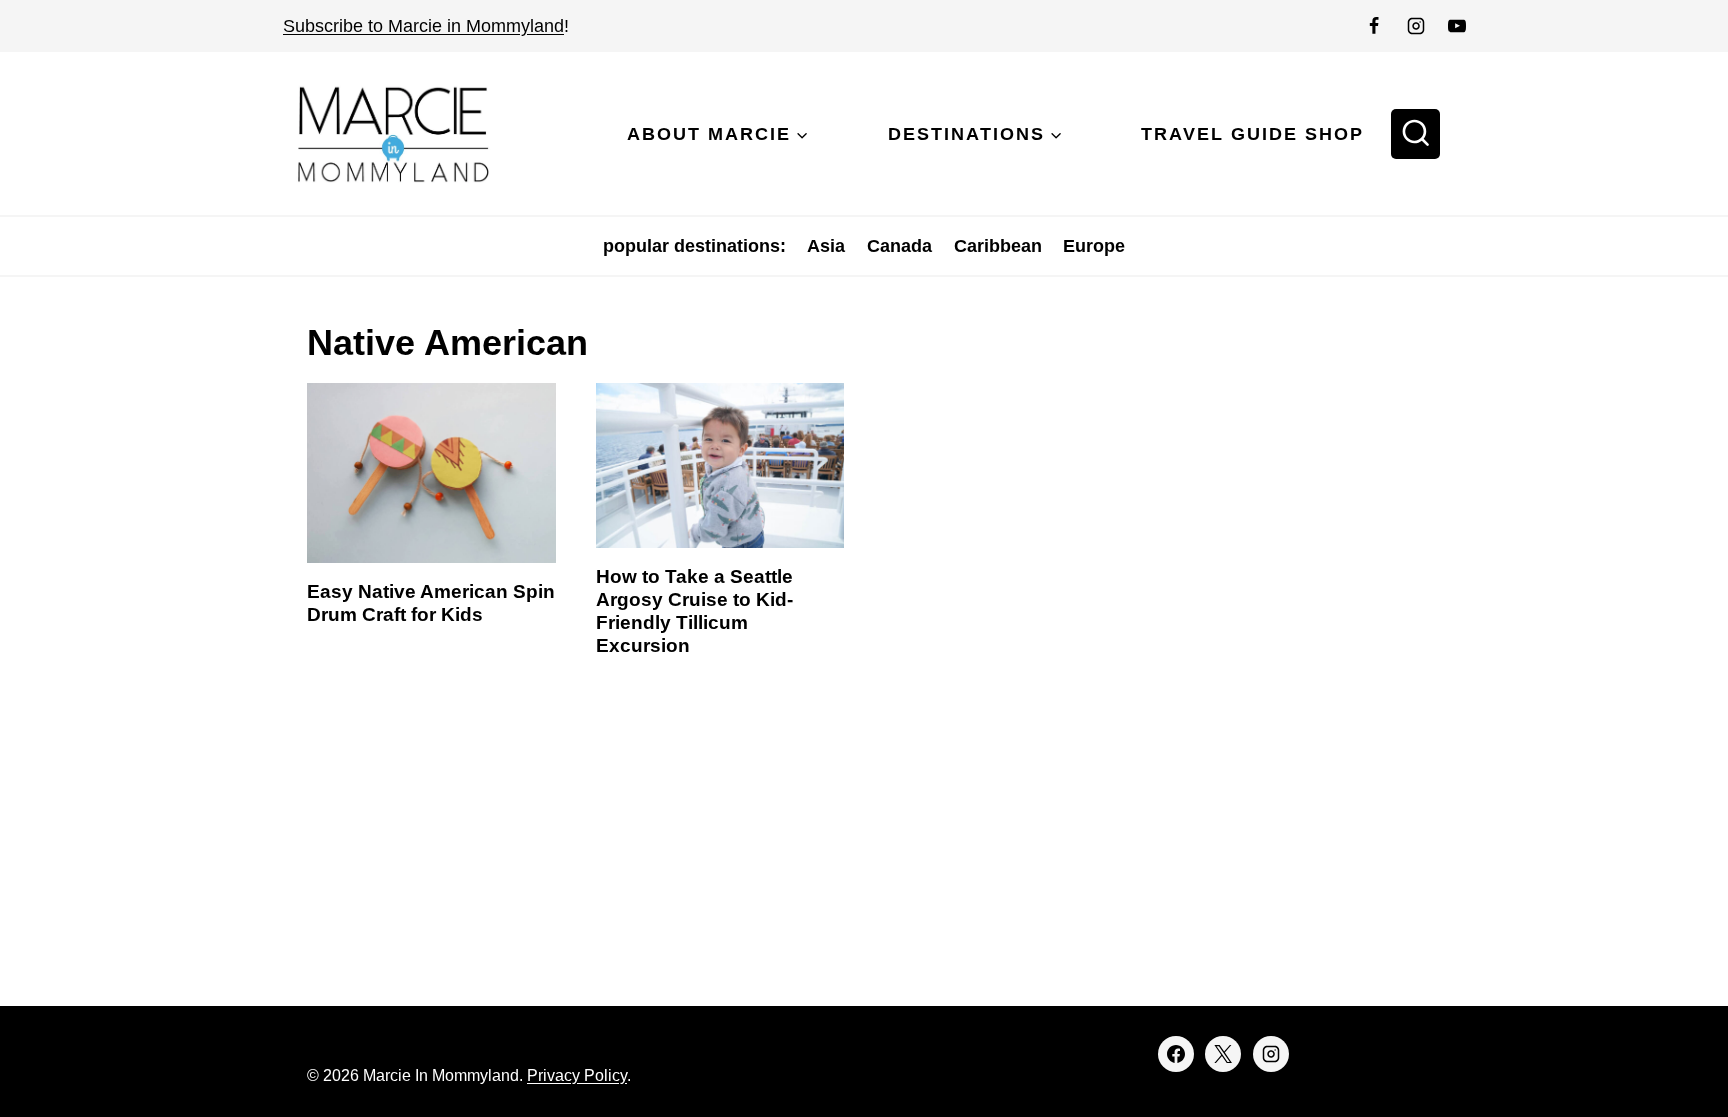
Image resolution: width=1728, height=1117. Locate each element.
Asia (826, 246)
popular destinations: (694, 246)
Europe (1094, 246)
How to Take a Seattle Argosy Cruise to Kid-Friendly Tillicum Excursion (694, 610)
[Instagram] (1416, 26)
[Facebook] (1374, 26)
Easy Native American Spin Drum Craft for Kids (431, 603)
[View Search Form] (1416, 134)
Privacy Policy (577, 1075)
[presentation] (431, 473)
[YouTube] (1457, 26)
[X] (1223, 1054)
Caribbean (998, 246)
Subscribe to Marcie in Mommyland (423, 26)
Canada (899, 246)
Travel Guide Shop (1252, 134)
